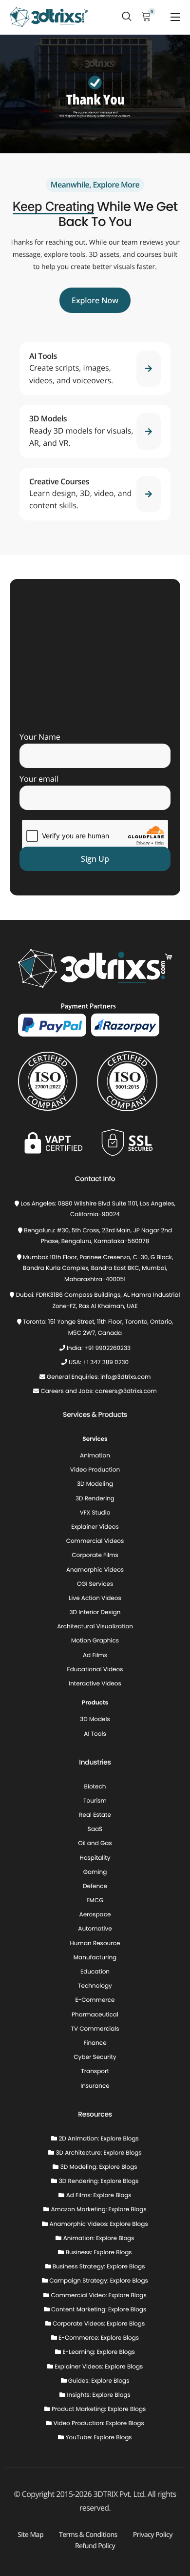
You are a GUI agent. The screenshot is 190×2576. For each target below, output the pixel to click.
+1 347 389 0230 (106, 1362)
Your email (39, 779)
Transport (95, 2071)
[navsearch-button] (127, 17)
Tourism (95, 1801)
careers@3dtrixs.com (126, 1391)
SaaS (95, 1829)
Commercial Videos (95, 1541)
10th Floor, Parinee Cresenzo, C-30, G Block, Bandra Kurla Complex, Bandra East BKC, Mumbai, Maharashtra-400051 (98, 1268)
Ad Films (95, 1655)
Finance (95, 2043)
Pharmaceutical (95, 2015)
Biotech (95, 1787)
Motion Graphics (95, 1641)
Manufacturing (95, 1958)
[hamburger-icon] (175, 17)
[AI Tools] (95, 369)
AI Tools (95, 1734)
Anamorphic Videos (95, 1570)
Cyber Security (95, 2057)
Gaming (95, 1872)
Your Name (40, 737)
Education (95, 1972)
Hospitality (95, 1858)
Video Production (95, 1470)
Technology (95, 1986)
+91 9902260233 (107, 1348)
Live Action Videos (95, 1598)
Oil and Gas (95, 1843)
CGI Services (95, 1584)
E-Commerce (95, 2000)
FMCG (95, 1901)
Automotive (95, 1929)
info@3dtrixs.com (125, 1377)
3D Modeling (95, 1484)
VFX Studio (95, 1513)
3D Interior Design (95, 1612)
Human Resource (95, 1943)
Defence (95, 1886)
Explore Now (95, 300)
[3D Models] (95, 431)
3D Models (95, 1719)
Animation (95, 1456)
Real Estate (95, 1815)
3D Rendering (95, 1499)
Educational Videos (95, 1670)
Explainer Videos (95, 1527)
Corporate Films (95, 1555)
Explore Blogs (120, 2139)
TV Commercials (95, 2029)
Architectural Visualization (95, 1627)
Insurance (95, 2086)
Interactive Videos (95, 1684)
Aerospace (95, 1915)
